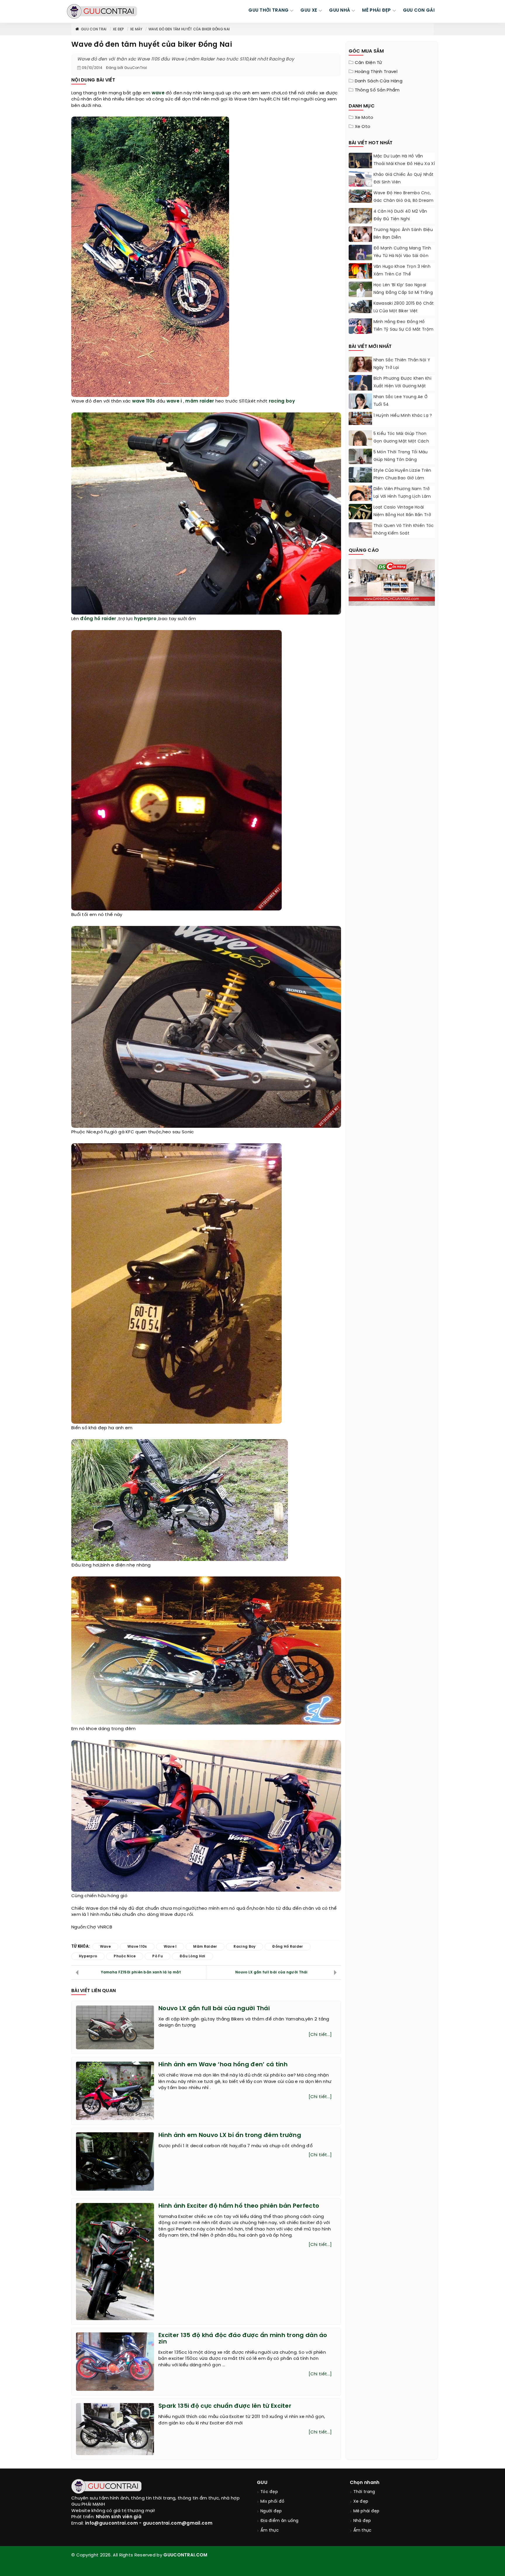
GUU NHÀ (340, 11)
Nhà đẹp (362, 2521)
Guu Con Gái (419, 11)
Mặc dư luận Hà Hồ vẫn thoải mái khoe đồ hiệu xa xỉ (404, 160)
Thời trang (364, 2492)
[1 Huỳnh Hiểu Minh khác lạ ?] (360, 418)
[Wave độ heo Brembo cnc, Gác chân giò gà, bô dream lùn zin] (360, 196)
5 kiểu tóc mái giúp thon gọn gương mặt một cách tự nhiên (401, 442)
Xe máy (136, 29)
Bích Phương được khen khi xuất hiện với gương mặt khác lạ (403, 386)
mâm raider (200, 401)
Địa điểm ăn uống (280, 2521)
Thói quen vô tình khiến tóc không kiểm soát (404, 530)
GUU (262, 2483)
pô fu (158, 1956)
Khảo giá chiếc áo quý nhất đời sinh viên (404, 179)
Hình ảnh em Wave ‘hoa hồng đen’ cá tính (223, 2065)
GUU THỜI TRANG (268, 11)
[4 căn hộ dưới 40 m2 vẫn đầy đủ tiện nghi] (360, 216)
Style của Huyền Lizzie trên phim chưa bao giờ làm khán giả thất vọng (402, 478)
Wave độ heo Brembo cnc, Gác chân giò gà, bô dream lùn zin (404, 201)
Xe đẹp (118, 29)
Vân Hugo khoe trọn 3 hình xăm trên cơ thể (402, 271)
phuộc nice (125, 1956)
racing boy (282, 401)
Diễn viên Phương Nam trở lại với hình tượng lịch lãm (402, 493)
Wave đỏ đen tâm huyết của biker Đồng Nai (189, 29)
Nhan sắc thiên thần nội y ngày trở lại (402, 364)
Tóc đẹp (269, 2492)
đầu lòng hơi (192, 1956)
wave (158, 93)
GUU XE (309, 11)
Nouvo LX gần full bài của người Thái (271, 1972)
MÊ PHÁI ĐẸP (376, 11)
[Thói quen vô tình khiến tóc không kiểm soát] (360, 530)
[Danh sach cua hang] (392, 582)
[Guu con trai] (102, 11)
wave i (174, 401)
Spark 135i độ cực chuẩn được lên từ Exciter (225, 2406)
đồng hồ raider (98, 619)
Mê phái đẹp (366, 2511)
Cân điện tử (369, 63)
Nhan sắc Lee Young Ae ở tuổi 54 (401, 401)
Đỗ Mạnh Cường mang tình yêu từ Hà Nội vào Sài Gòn (402, 252)
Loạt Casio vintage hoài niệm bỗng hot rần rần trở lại (402, 515)
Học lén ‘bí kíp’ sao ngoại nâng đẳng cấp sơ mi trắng (403, 289)
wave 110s (144, 401)
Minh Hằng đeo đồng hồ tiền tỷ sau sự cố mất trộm (404, 326)
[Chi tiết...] (320, 2035)
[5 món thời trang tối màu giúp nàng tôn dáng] (360, 463)
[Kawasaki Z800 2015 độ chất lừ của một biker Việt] (360, 307)
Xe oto (363, 127)
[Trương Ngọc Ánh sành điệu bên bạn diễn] (360, 234)
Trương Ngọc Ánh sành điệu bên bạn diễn (403, 234)
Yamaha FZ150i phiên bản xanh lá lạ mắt (141, 1972)
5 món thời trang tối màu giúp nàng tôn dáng (401, 456)
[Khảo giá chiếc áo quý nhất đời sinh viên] (360, 183)
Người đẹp (271, 2511)
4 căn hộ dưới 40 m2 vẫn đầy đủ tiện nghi (400, 215)
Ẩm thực (270, 2531)
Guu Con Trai (94, 29)
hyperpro (145, 619)
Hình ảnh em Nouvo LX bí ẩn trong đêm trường (230, 2135)
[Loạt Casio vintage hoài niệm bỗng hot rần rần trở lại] (360, 516)
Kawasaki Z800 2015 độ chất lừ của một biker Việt (404, 307)
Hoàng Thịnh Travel (376, 72)
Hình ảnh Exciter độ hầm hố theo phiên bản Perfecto (239, 2206)
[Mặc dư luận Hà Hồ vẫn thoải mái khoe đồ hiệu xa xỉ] (360, 164)
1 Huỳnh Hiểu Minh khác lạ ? (403, 416)
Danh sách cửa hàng (379, 81)
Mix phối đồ (272, 2502)
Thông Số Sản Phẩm (377, 90)
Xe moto (364, 118)
